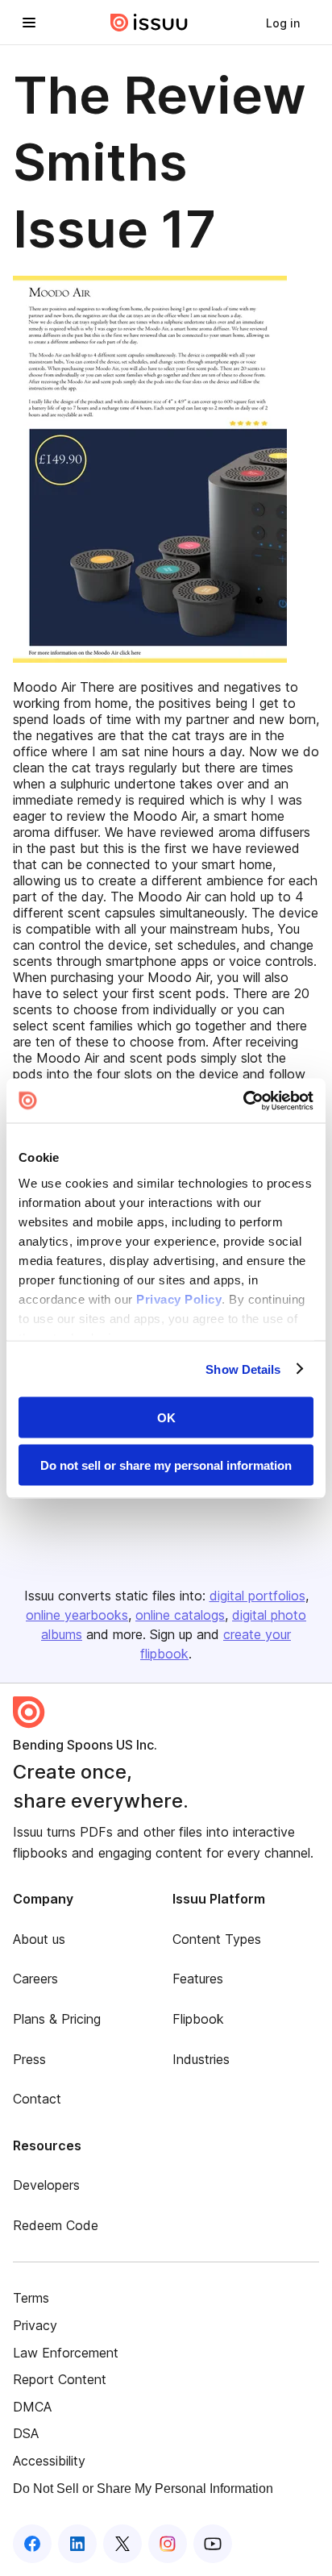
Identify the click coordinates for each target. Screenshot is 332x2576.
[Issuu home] (149, 23)
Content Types (217, 1939)
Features (198, 1979)
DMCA (32, 2407)
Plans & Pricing (57, 2019)
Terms (31, 2298)
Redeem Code (56, 2225)
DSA (26, 2433)
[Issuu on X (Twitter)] (122, 2544)
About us (39, 1939)
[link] (283, 23)
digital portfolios (257, 1596)
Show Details (243, 1369)
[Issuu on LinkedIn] (77, 2544)
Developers (46, 2185)
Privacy (35, 2325)
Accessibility (49, 2461)
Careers (35, 1979)
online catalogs (180, 1615)
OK (166, 1418)
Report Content (60, 2379)
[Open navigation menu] (29, 23)
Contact (37, 2099)
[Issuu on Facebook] (32, 2544)
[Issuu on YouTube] (213, 2544)
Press (29, 2059)
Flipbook (198, 2019)
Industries (201, 2059)
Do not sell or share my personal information (166, 1465)
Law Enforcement (66, 2353)
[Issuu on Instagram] (168, 2544)
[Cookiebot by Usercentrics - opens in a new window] (243, 1101)
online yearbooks (77, 1615)
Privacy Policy (179, 1298)
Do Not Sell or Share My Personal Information (143, 2489)
